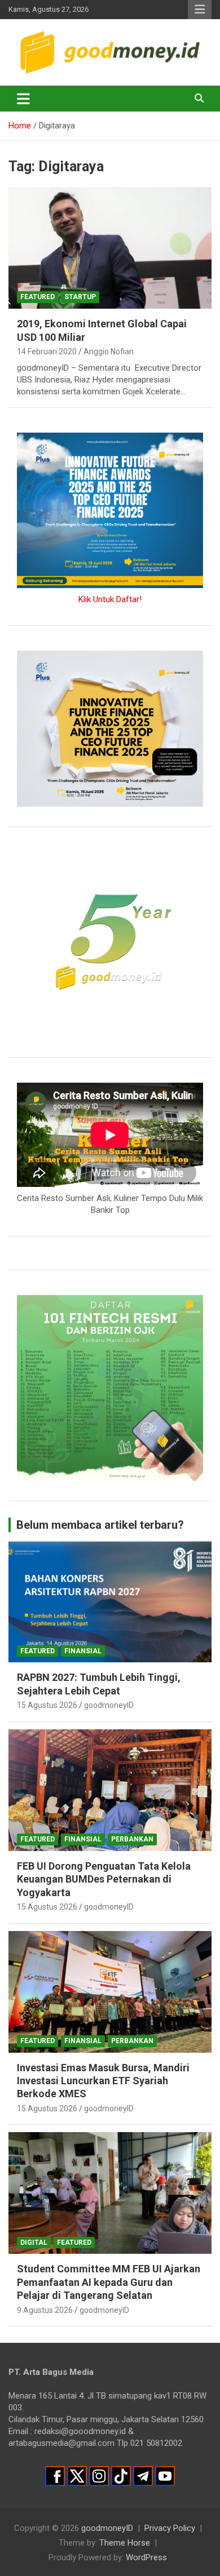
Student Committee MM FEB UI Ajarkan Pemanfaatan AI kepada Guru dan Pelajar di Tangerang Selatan (109, 2282)
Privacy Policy (170, 2528)
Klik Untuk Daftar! (110, 599)
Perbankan (132, 1839)
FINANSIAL (83, 1651)
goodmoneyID (109, 1705)
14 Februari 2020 (47, 352)
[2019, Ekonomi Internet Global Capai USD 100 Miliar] (110, 248)
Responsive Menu (200, 10)
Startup (80, 297)
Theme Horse (125, 2543)
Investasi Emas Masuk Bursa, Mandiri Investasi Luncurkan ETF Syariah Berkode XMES (103, 2081)
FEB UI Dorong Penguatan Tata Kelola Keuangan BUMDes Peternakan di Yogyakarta (104, 1879)
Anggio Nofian (109, 352)
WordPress (146, 2557)
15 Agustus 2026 (47, 1705)
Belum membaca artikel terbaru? (100, 1525)
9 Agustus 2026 (45, 2310)
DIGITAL (34, 2243)
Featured (38, 297)
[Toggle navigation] (23, 99)
